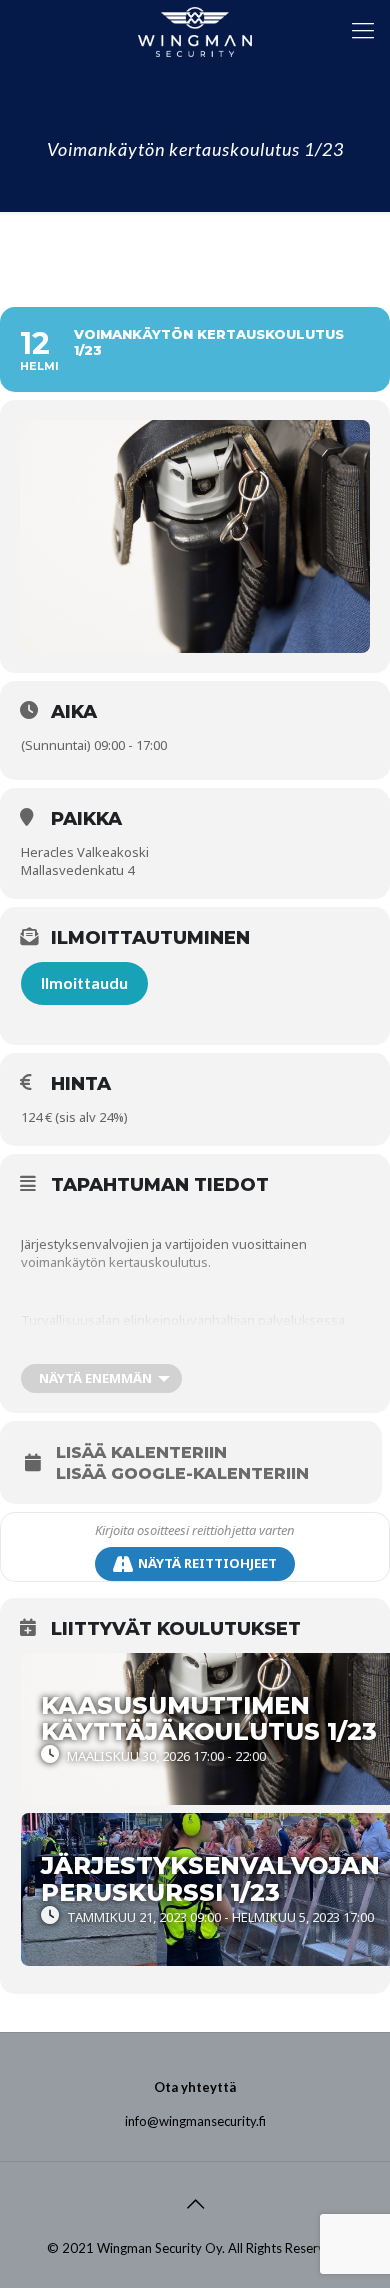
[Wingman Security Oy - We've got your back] (195, 30)
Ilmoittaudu (84, 982)
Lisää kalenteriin (141, 1453)
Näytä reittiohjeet (207, 1563)
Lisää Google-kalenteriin (182, 1474)
